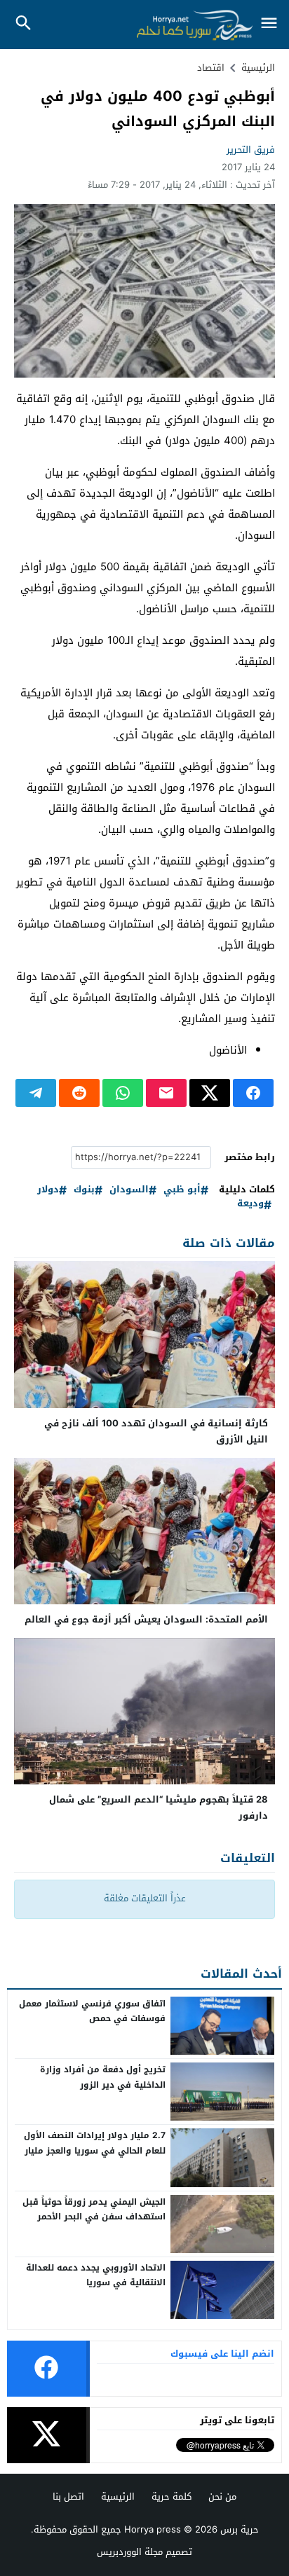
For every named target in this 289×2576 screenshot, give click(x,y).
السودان (129, 1190)
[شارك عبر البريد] (166, 1093)
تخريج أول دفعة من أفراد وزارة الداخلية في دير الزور (103, 2077)
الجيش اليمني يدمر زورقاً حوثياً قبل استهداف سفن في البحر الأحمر (94, 2210)
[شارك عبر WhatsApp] (123, 1093)
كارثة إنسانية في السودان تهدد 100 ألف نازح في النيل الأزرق (156, 1431)
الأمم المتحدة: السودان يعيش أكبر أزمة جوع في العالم (146, 1619)
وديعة (250, 1204)
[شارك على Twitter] (210, 1093)
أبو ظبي (182, 1190)
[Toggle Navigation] (269, 24)
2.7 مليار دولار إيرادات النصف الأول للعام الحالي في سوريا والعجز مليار (95, 2143)
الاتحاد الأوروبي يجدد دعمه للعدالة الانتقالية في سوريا (96, 2275)
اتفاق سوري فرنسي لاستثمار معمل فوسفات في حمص (92, 2011)
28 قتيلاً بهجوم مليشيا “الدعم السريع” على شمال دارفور (159, 1807)
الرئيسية (118, 2496)
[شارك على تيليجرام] (36, 1093)
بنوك (84, 1190)
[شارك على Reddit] (79, 1093)
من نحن (222, 2496)
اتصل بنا (68, 2496)
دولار (48, 1190)
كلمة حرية (172, 2496)
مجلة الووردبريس (130, 2552)
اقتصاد (211, 68)
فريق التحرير (251, 150)
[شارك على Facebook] (253, 1093)
